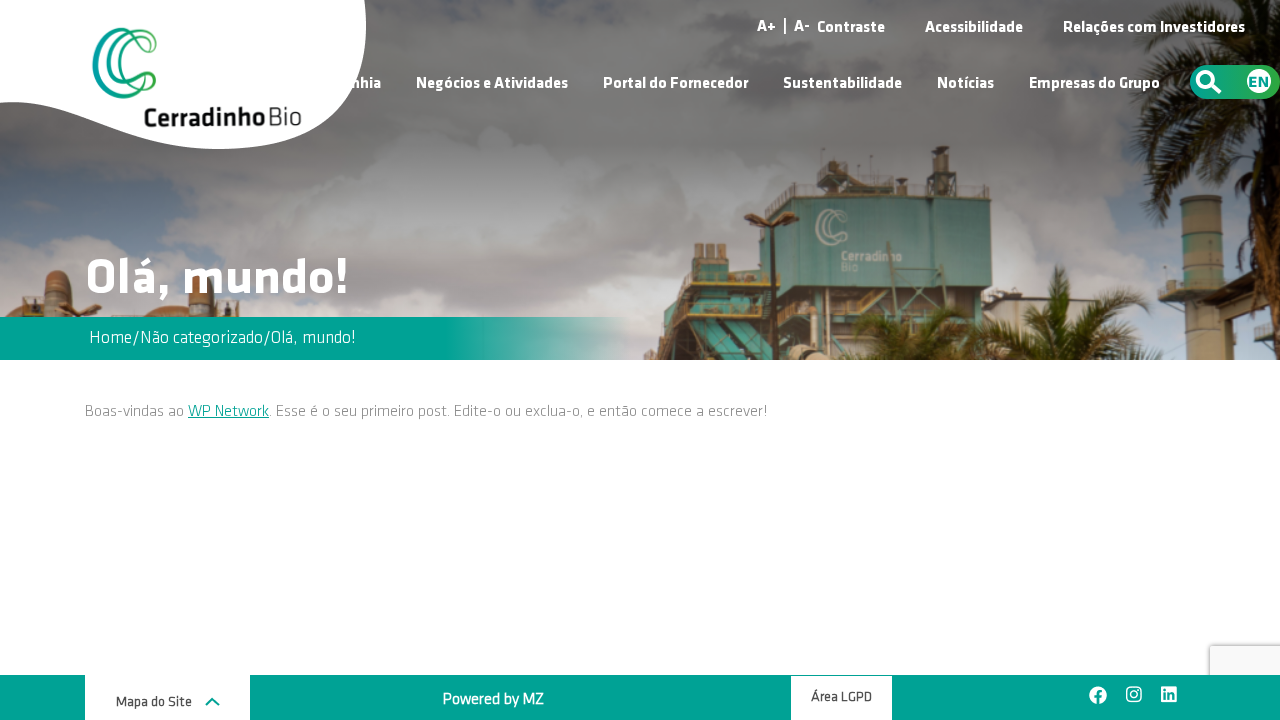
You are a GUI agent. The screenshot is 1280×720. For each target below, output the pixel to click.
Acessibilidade (974, 28)
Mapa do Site (155, 702)
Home (110, 338)
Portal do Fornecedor (675, 84)
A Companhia (335, 84)
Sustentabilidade (842, 84)
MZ (533, 700)
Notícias (965, 84)
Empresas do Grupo (1094, 84)
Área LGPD (841, 697)
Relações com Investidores (1154, 28)
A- (802, 27)
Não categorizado (201, 338)
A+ (766, 27)
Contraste (851, 28)
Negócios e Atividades (492, 84)
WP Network (228, 412)
